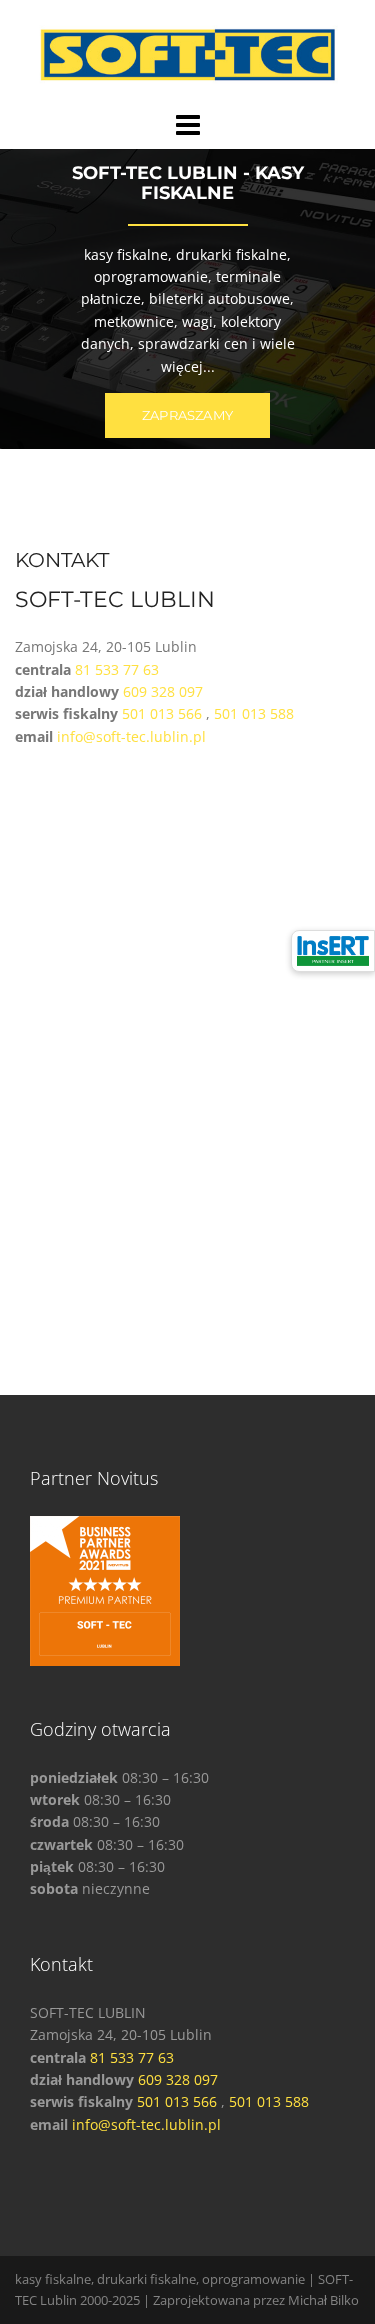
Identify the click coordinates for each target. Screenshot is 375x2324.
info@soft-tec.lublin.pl (131, 736)
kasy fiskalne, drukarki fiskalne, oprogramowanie (160, 2279)
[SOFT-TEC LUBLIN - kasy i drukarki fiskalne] (188, 53)
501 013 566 (162, 713)
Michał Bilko (323, 2300)
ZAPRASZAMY (187, 415)
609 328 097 (163, 691)
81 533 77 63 (117, 669)
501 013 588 (254, 713)
